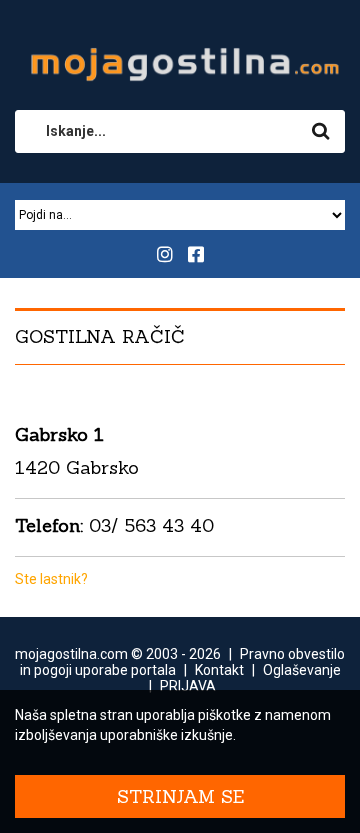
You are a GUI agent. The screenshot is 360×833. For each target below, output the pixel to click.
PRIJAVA (188, 686)
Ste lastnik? (51, 579)
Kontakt (219, 670)
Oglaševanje (302, 670)
